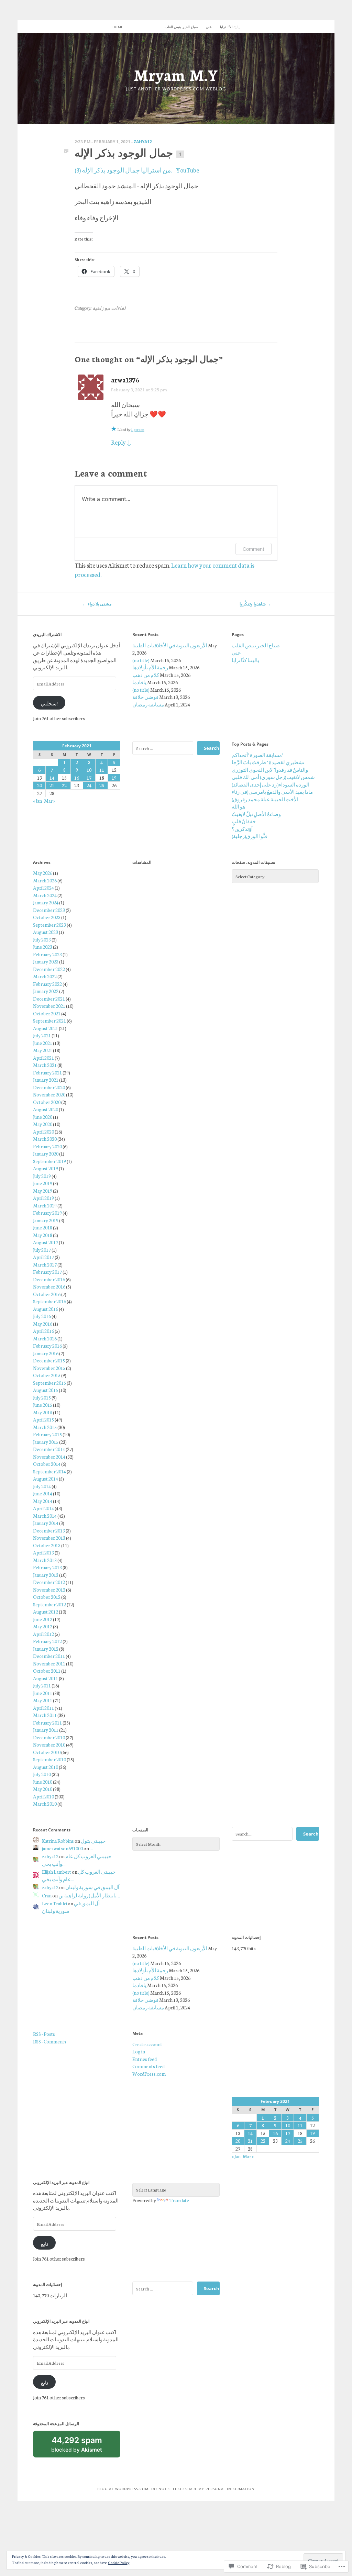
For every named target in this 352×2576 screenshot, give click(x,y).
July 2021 (42, 1035)
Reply (121, 442)
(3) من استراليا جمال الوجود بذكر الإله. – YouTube (137, 170)
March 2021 (45, 1065)
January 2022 (46, 991)
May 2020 (43, 1124)
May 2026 (43, 873)
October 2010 (47, 1752)
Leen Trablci (54, 1903)
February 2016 (47, 1346)
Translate (179, 2200)
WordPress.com (149, 2074)
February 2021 (47, 1072)
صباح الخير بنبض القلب (181, 27)
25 (102, 785)
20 (40, 785)
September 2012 (49, 1604)
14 (52, 778)
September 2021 (49, 1021)
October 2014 (47, 1464)
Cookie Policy (119, 2562)
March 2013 (45, 1560)
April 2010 (43, 1796)
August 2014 (46, 1479)
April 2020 (43, 1131)
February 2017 (47, 1272)
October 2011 (47, 1671)
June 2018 (43, 1227)
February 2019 (47, 1213)
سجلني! (49, 703)
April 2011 (43, 1708)
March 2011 (45, 1715)
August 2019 (46, 1168)
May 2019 (43, 1191)
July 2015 (42, 1397)
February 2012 (47, 1641)
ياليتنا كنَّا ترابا (230, 27)
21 (52, 785)
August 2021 (46, 1028)
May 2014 (43, 1501)
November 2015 (49, 1368)
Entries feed (145, 2059)
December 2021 (49, 999)
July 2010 (42, 1774)
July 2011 (42, 1685)
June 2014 (43, 1493)
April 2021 (43, 1058)
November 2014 (49, 1457)
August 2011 (46, 1678)
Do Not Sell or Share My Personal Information (203, 2489)
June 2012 (43, 1619)
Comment (254, 549)
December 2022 (49, 969)
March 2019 (45, 1205)
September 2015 (49, 1383)
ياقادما (139, 682)
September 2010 (49, 1759)
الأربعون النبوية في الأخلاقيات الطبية (170, 645)
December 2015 (49, 1360)
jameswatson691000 (62, 1848)
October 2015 (47, 1375)
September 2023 (49, 925)
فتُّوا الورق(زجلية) (250, 836)
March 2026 (45, 880)
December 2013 (49, 1530)
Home (118, 27)
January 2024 (46, 902)
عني (209, 27)
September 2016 (49, 1301)
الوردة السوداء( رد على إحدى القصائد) (271, 784)
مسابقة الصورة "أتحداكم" (257, 755)
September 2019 (49, 1161)
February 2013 (47, 1567)
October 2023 (47, 917)
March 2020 (45, 1139)
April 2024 (43, 888)
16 (77, 778)
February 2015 (47, 1434)
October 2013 (47, 1545)
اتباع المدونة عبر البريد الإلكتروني (61, 2182)
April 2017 (43, 1257)
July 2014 (42, 1486)
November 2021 (49, 1006)
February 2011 (47, 1722)
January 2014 (46, 1523)
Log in (139, 2051)
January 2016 (46, 1353)
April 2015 (43, 1419)
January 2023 (46, 961)
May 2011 (43, 1700)
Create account (147, 2044)
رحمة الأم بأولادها (150, 667)
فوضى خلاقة (145, 697)
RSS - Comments (50, 2041)
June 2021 (43, 1043)
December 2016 (49, 1279)
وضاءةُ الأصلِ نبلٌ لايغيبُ (256, 814)
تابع (45, 2244)
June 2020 (43, 1117)
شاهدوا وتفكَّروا (255, 604)
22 (64, 785)
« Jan (37, 801)
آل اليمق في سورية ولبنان (92, 1887)
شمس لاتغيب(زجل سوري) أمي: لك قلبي (273, 777)
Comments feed (148, 2066)
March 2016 (45, 1338)
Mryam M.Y (176, 74)
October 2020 (47, 1102)
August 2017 (46, 1242)
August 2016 (46, 1309)
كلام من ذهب (146, 675)
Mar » (49, 801)
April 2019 (43, 1198)
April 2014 (43, 1508)
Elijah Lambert (57, 1872)
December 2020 (49, 1087)
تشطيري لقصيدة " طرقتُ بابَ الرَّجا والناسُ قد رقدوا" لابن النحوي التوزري (270, 766)
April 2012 (43, 1634)
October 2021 (47, 1013)
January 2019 (46, 1220)
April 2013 (43, 1552)
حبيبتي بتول (93, 1841)
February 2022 (47, 984)
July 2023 (42, 939)
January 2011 (46, 1730)
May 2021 (43, 1050)
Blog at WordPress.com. (123, 2489)
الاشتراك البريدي (47, 634)
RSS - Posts (44, 2034)
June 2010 (43, 1782)
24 (89, 785)
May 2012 (43, 1626)
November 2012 (49, 1590)
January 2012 (46, 1649)
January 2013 (46, 1575)
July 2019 (42, 1176)
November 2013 (49, 1538)
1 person (138, 429)
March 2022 (45, 976)
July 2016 (42, 1316)
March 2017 (45, 1264)
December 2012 (49, 1582)
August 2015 (46, 1390)
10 (89, 770)
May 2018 (43, 1235)
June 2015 (43, 1405)
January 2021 (46, 1080)
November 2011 (49, 1663)
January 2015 (46, 1442)
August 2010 (46, 1767)
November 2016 (49, 1286)
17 (89, 778)
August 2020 (46, 1109)
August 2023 (46, 932)
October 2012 (47, 1597)
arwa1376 (125, 380)
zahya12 (143, 142)
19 (114, 778)
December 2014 (49, 1449)
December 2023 (49, 910)
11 (102, 770)
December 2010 (49, 1737)
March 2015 (45, 1427)
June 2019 (43, 1183)
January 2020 (46, 1153)
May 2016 (43, 1324)
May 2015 (43, 1412)
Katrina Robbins (58, 1841)
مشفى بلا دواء (97, 604)
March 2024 (45, 895)
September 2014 (49, 1471)
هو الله (239, 806)
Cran (47, 1895)
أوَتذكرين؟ (242, 829)
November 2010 (49, 1744)
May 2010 (43, 1789)
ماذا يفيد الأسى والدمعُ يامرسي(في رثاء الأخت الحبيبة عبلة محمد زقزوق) (272, 795)
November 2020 (49, 1094)
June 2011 (43, 1693)
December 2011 (49, 1656)
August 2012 (46, 1612)
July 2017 (42, 1250)
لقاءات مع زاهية (109, 308)
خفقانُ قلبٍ (244, 821)
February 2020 (47, 1146)
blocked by (85, 2446)
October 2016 (47, 1294)
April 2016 (43, 1331)
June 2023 (43, 947)
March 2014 (45, 1516)
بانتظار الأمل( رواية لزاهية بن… (89, 1895)
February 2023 (47, 954)
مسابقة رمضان (148, 704)
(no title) (141, 660)
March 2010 (45, 1804)
